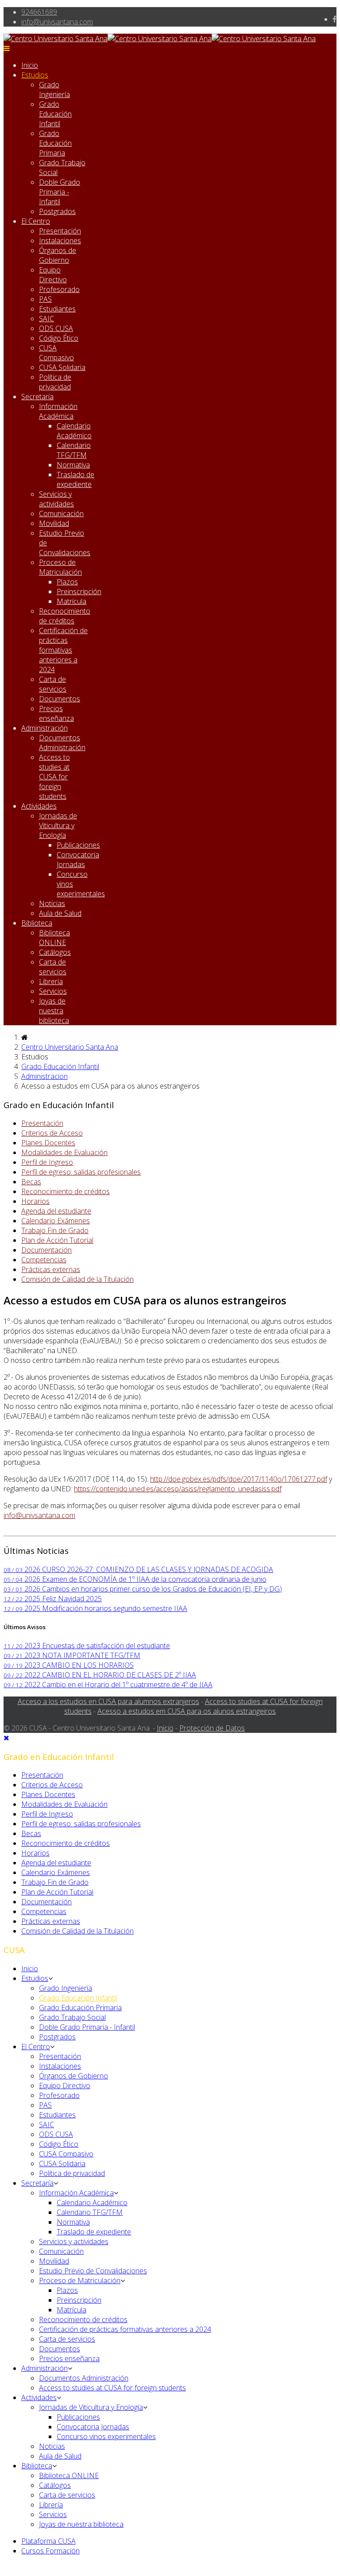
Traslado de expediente (75, 479)
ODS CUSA (56, 328)
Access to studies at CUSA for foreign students (54, 777)
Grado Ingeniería (54, 89)
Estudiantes (57, 309)
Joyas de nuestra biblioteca (54, 1011)
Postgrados (57, 211)
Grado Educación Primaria (55, 143)
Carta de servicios (53, 684)
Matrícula (71, 601)
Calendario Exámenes (56, 1221)
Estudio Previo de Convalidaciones (93, 2271)
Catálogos (55, 952)
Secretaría (37, 397)
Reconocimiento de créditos (65, 616)
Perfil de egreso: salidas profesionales (81, 1172)
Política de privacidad (55, 382)
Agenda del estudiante (56, 1211)
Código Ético (59, 338)
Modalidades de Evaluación (64, 1152)
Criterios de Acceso (52, 1133)
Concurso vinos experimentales (106, 2436)
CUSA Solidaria (62, 367)
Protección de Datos (212, 1728)
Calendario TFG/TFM (74, 450)
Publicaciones (78, 845)
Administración (44, 728)
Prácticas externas (51, 1269)
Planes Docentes (48, 1143)
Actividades (39, 806)
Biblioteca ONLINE (54, 938)
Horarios (35, 1201)
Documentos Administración (62, 743)
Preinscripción (79, 591)
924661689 (39, 12)
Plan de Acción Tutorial (57, 1240)
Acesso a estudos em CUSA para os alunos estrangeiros (187, 1711)
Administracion (44, 1076)
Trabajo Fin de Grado (55, 1230)
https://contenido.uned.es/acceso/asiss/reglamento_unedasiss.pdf (178, 1489)
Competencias (44, 1260)
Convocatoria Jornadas (78, 860)
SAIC (46, 319)
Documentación (46, 1250)
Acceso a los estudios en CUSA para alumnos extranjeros (108, 1701)
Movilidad (54, 523)
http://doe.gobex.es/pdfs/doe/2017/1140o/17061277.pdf (239, 1479)
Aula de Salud (60, 913)
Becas (31, 1182)
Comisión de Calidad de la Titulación (77, 1279)
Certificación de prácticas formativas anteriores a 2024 (63, 650)
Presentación (60, 231)
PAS (45, 299)
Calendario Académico (74, 431)
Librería (51, 981)
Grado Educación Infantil (55, 114)
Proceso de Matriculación (60, 567)
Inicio (30, 65)
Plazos (67, 582)
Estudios (35, 75)
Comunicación (61, 514)
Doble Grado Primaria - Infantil (60, 192)
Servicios (53, 991)
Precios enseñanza (56, 713)
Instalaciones (60, 241)
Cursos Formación (50, 2551)
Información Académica (58, 411)
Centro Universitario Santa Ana (70, 1047)
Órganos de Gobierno (58, 255)
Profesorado (59, 289)
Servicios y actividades (56, 499)
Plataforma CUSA (48, 2541)
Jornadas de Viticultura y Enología (58, 825)
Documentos (60, 699)
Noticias (52, 903)
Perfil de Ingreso (47, 1162)
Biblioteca (37, 923)
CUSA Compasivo (56, 353)
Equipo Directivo (53, 275)
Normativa (73, 465)
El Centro (36, 221)
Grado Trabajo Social (72, 2017)
